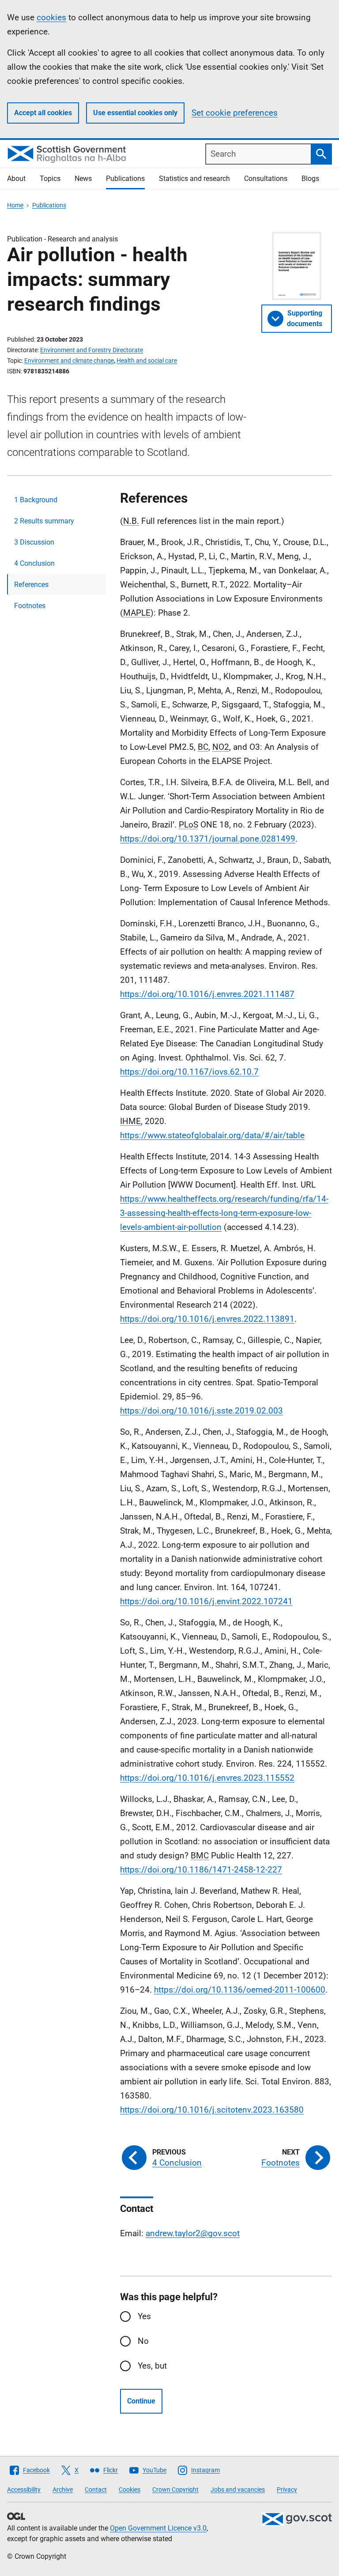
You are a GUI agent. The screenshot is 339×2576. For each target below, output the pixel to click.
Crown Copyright (175, 2490)
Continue (141, 2401)
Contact (96, 2490)
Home (15, 205)
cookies (51, 17)
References (31, 585)
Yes (144, 2316)
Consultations (266, 179)
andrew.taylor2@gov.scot (193, 2233)
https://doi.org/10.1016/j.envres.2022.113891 (207, 1319)
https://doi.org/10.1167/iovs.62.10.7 (189, 1072)
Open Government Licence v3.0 (158, 2528)
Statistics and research (194, 179)
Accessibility (24, 2490)
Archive (63, 2490)
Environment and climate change (69, 361)
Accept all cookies (43, 113)
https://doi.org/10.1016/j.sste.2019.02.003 (202, 1411)
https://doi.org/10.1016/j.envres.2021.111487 (207, 994)
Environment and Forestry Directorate (92, 350)
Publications (125, 179)
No (143, 2341)
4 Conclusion (34, 563)
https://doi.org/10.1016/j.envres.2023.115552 (207, 1778)
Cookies (130, 2490)
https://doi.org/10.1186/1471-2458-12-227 (201, 1870)
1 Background (36, 500)
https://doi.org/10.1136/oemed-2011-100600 (240, 1990)
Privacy (287, 2490)
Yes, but (152, 2366)
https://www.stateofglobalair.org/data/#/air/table (212, 1135)
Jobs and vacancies (238, 2490)
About (16, 179)
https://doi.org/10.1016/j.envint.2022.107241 (206, 1601)
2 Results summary (44, 521)
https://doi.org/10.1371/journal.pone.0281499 (208, 839)
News (83, 179)
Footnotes (30, 606)
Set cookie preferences (235, 113)
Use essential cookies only (135, 113)
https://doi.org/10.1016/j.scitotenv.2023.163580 (212, 2110)
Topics (50, 179)
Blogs (310, 179)
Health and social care (147, 361)
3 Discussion (34, 542)
